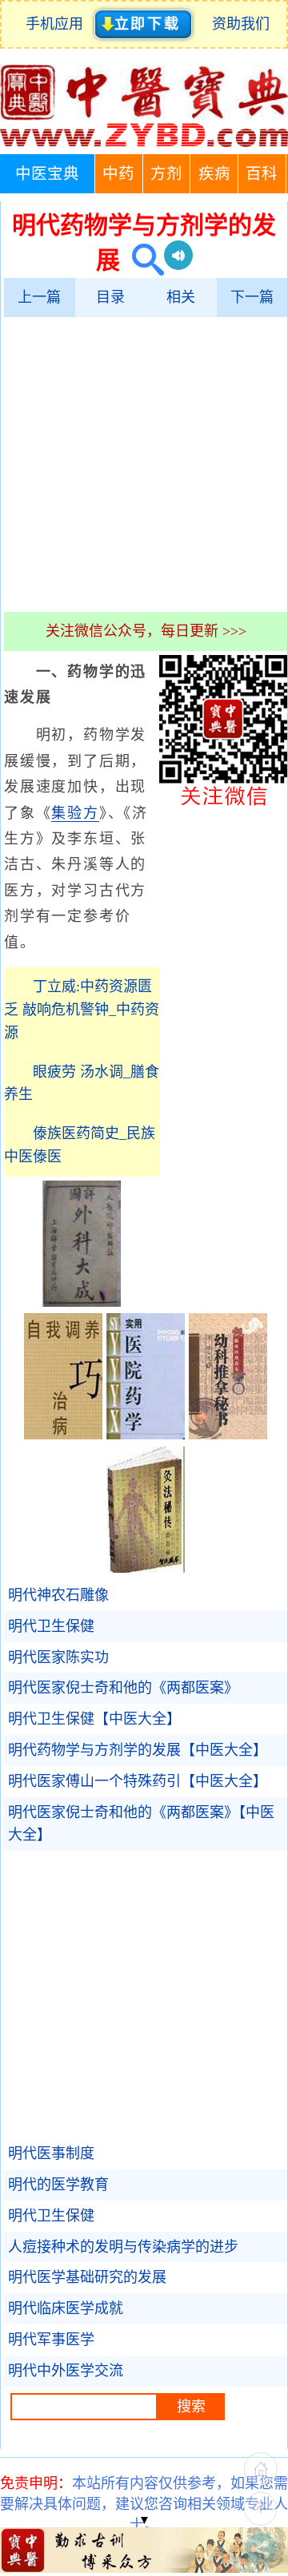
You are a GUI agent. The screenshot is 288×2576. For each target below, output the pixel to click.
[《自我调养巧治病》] (63, 1435)
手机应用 (58, 24)
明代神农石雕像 (58, 1595)
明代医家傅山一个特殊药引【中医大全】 (138, 1781)
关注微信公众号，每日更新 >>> (146, 631)
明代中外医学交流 (66, 2371)
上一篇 (39, 297)
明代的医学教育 (58, 2185)
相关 (181, 297)
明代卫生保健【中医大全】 (94, 1719)
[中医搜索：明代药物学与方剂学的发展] (142, 260)
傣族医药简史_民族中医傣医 (80, 1145)
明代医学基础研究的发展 (87, 2277)
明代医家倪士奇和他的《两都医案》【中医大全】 (141, 1824)
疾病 (214, 174)
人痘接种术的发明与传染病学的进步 (123, 2247)
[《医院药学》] (146, 1435)
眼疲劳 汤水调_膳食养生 (82, 1084)
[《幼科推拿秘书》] (228, 1435)
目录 (110, 297)
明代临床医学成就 (66, 2308)
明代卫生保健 (51, 1626)
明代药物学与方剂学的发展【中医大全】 (138, 1750)
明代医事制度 (51, 2153)
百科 (262, 174)
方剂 (166, 174)
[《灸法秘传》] (146, 1568)
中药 (118, 174)
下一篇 (252, 297)
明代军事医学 (51, 2340)
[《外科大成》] (82, 1302)
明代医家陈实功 (58, 1657)
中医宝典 (47, 174)
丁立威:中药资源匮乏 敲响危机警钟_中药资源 (82, 1010)
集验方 (75, 813)
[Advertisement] (144, 464)
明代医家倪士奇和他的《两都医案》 (123, 1688)
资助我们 (241, 24)
